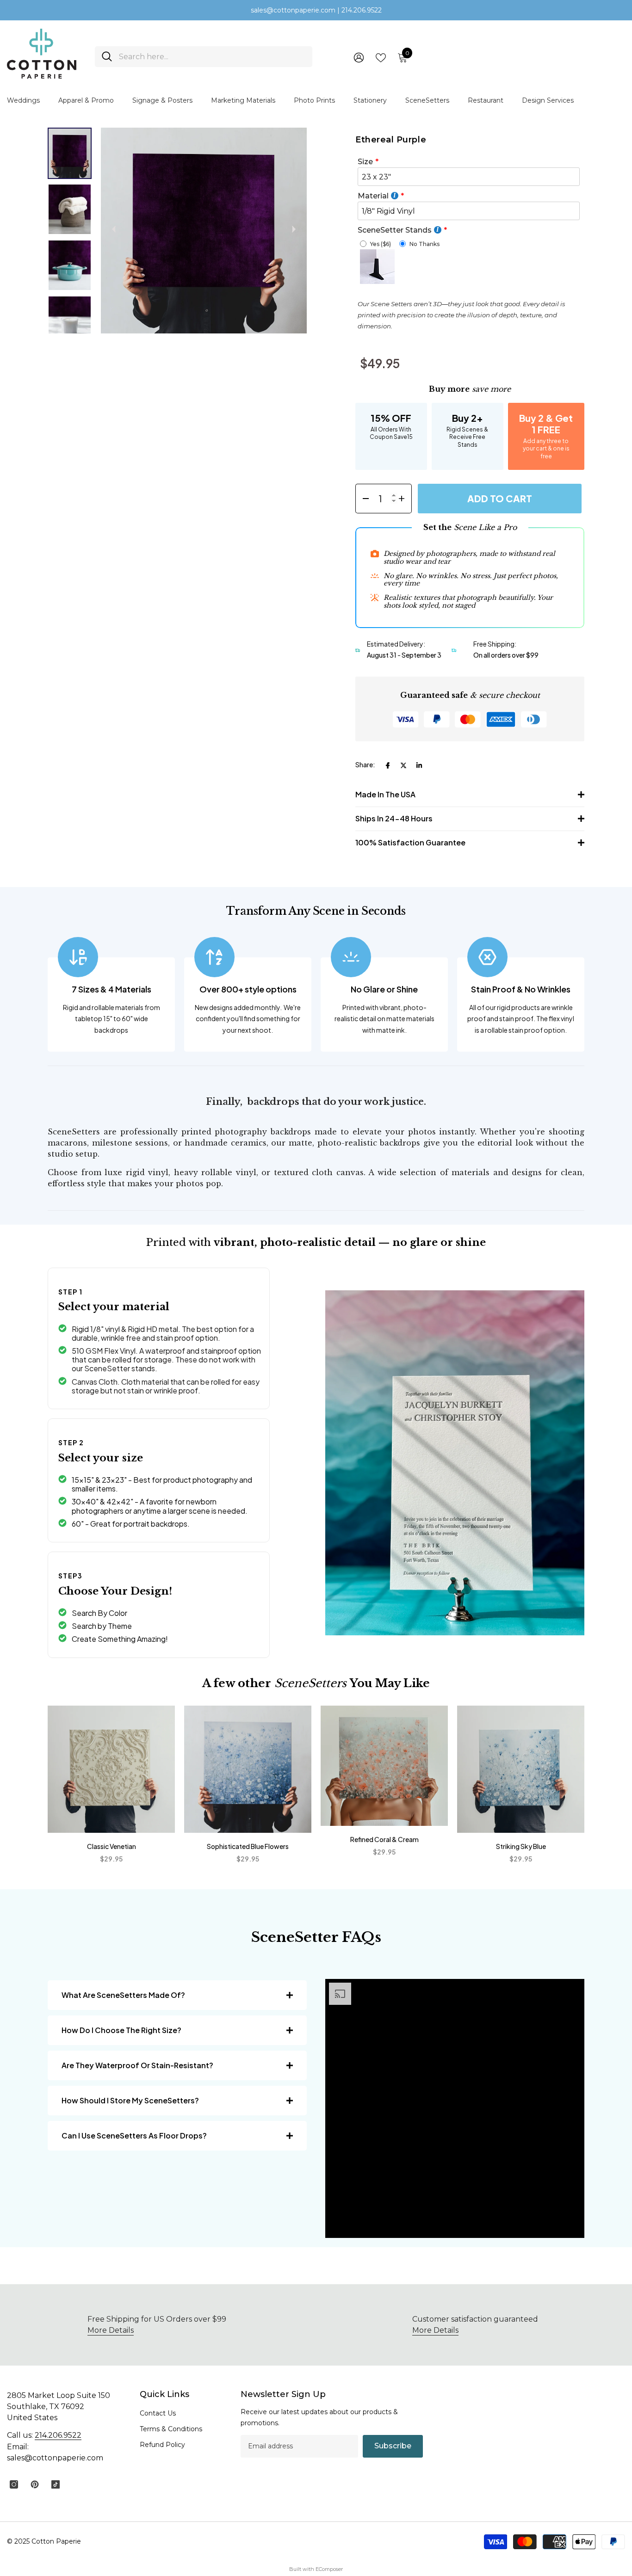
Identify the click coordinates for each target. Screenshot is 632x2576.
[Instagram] (14, 2484)
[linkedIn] (419, 765)
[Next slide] (294, 229)
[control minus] (362, 499)
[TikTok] (56, 2484)
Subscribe (393, 2446)
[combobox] (212, 57)
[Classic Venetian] (111, 1769)
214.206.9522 (58, 2435)
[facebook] (388, 765)
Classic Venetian (112, 1846)
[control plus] (405, 499)
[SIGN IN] (359, 57)
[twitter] (403, 765)
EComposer (329, 2569)
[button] (70, 153)
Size (365, 162)
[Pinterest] (35, 2484)
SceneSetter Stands (395, 230)
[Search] (204, 57)
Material (373, 196)
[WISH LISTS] (381, 57)
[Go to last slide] (114, 229)
